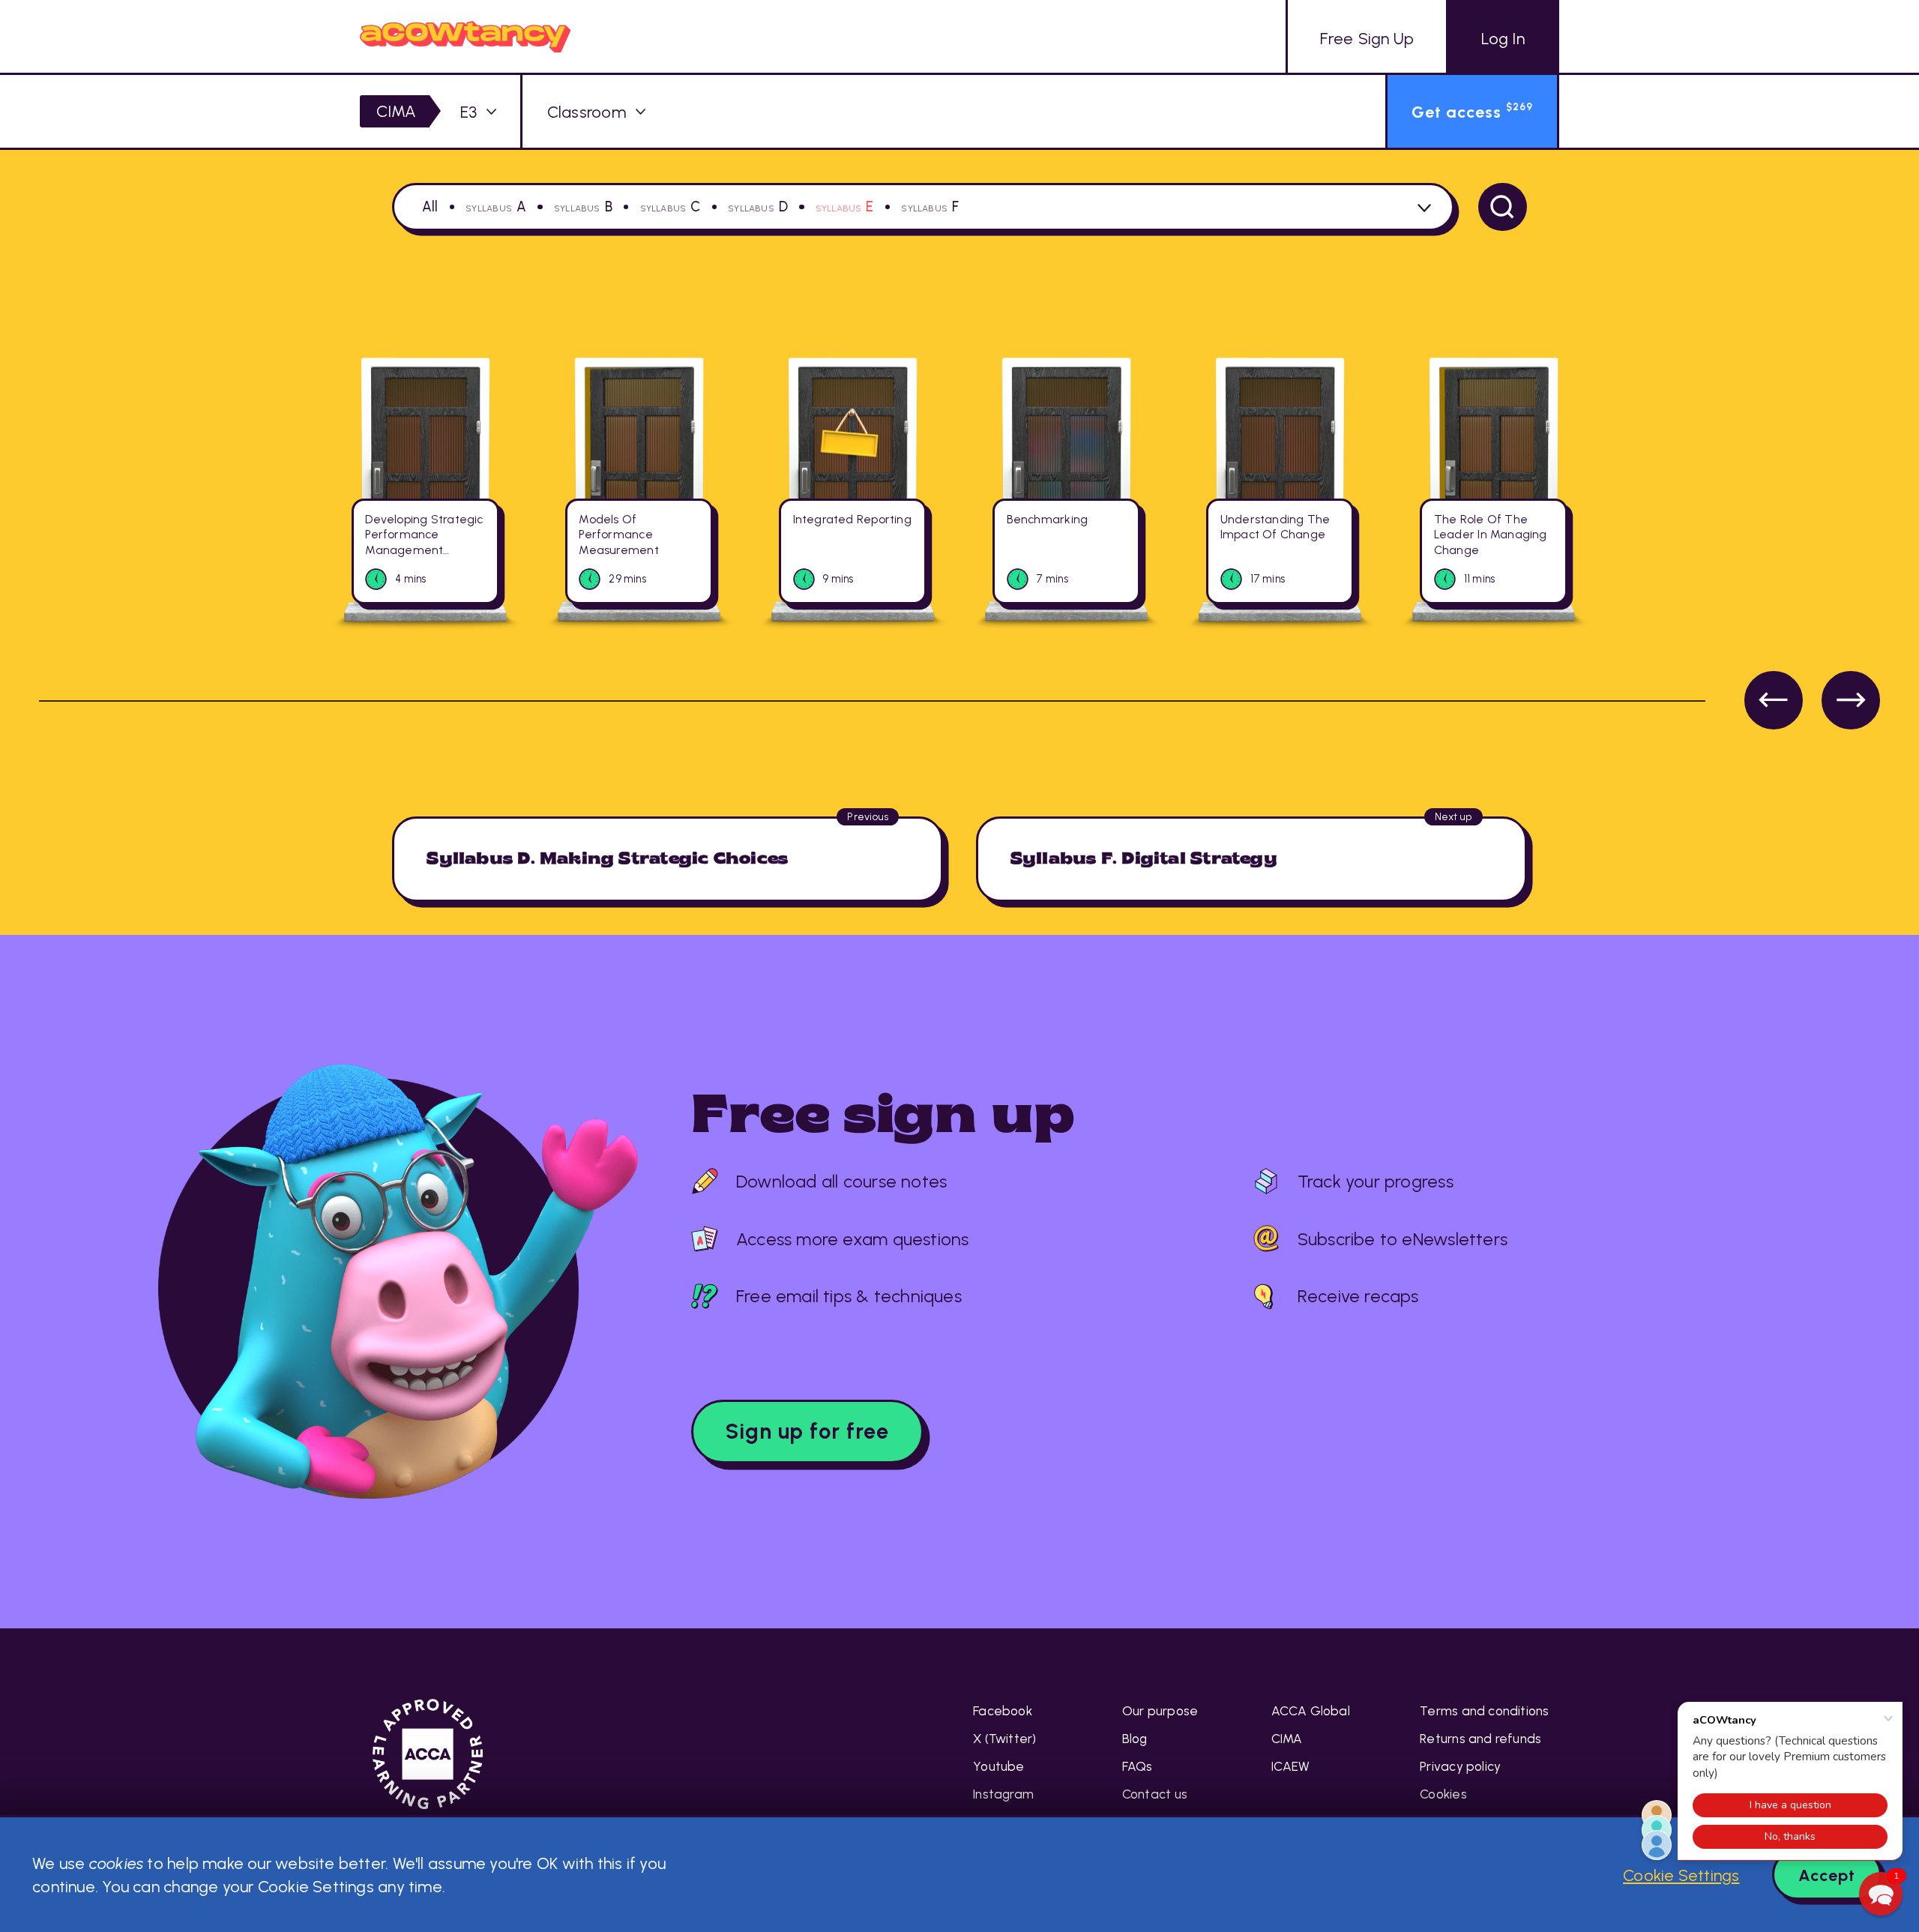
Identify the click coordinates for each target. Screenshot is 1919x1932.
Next (1851, 700)
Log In (1503, 38)
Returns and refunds (1480, 1739)
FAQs (1138, 1766)
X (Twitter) (1004, 1739)
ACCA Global (1311, 1711)
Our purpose (1160, 1711)
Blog (1135, 1739)
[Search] (1503, 207)
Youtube (999, 1766)
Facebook (1003, 1711)
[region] (959, 534)
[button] (1881, 1894)
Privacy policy (1460, 1766)
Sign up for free (807, 1431)
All (430, 207)
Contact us (1155, 1794)
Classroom (587, 112)
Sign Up (1367, 38)
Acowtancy (465, 36)
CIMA (397, 111)
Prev (1774, 700)
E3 (469, 112)
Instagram (1003, 1794)
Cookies (1443, 1794)
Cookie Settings (1681, 1875)
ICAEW (1291, 1766)
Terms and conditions (1484, 1711)
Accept (1827, 1875)
